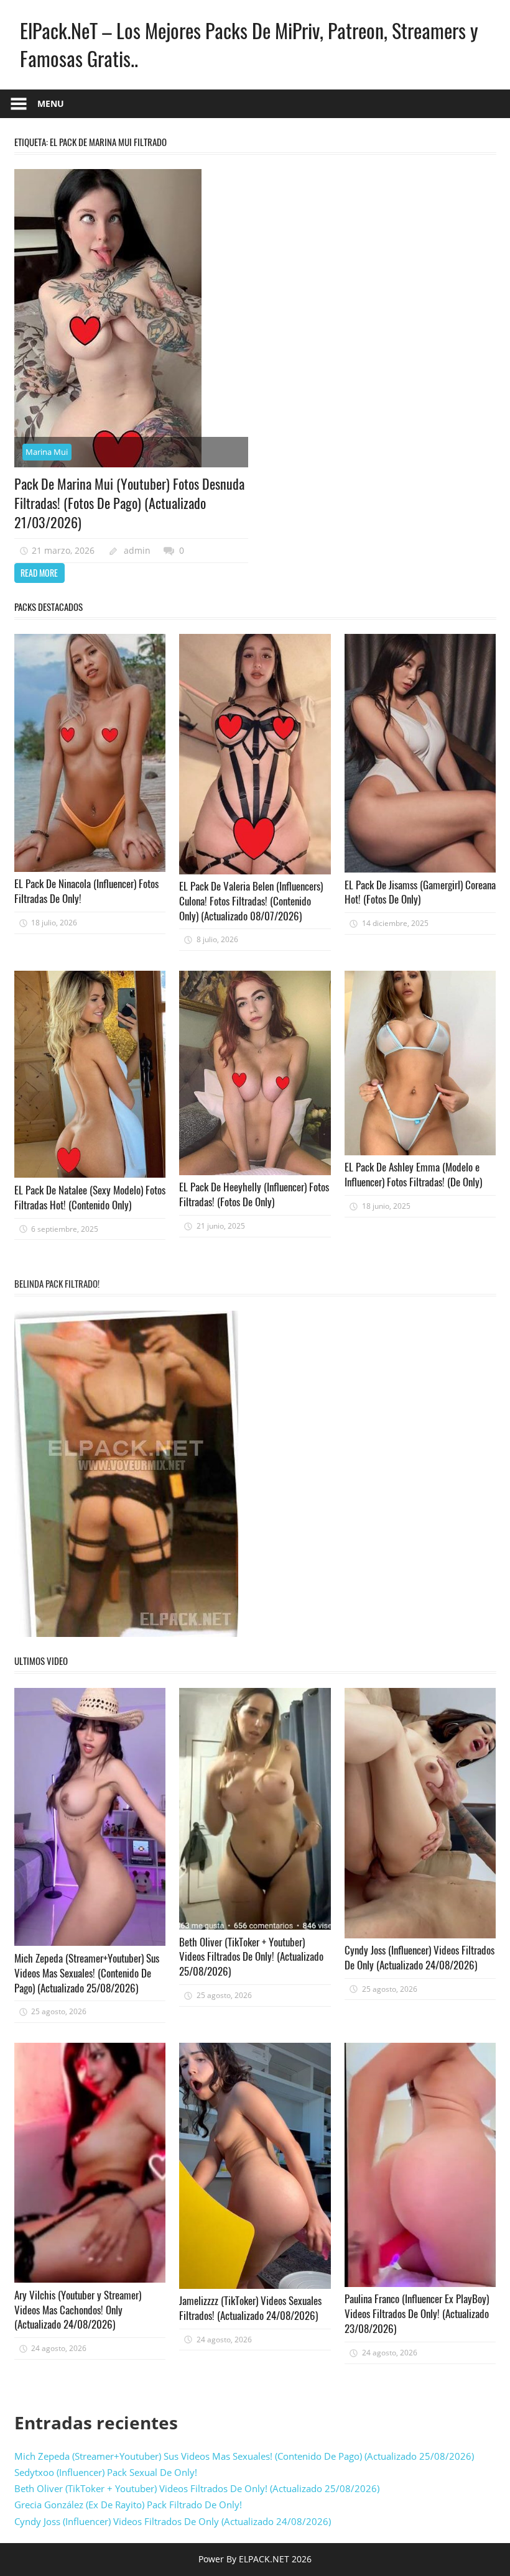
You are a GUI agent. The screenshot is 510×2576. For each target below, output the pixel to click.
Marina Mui (47, 452)
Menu (51, 103)
